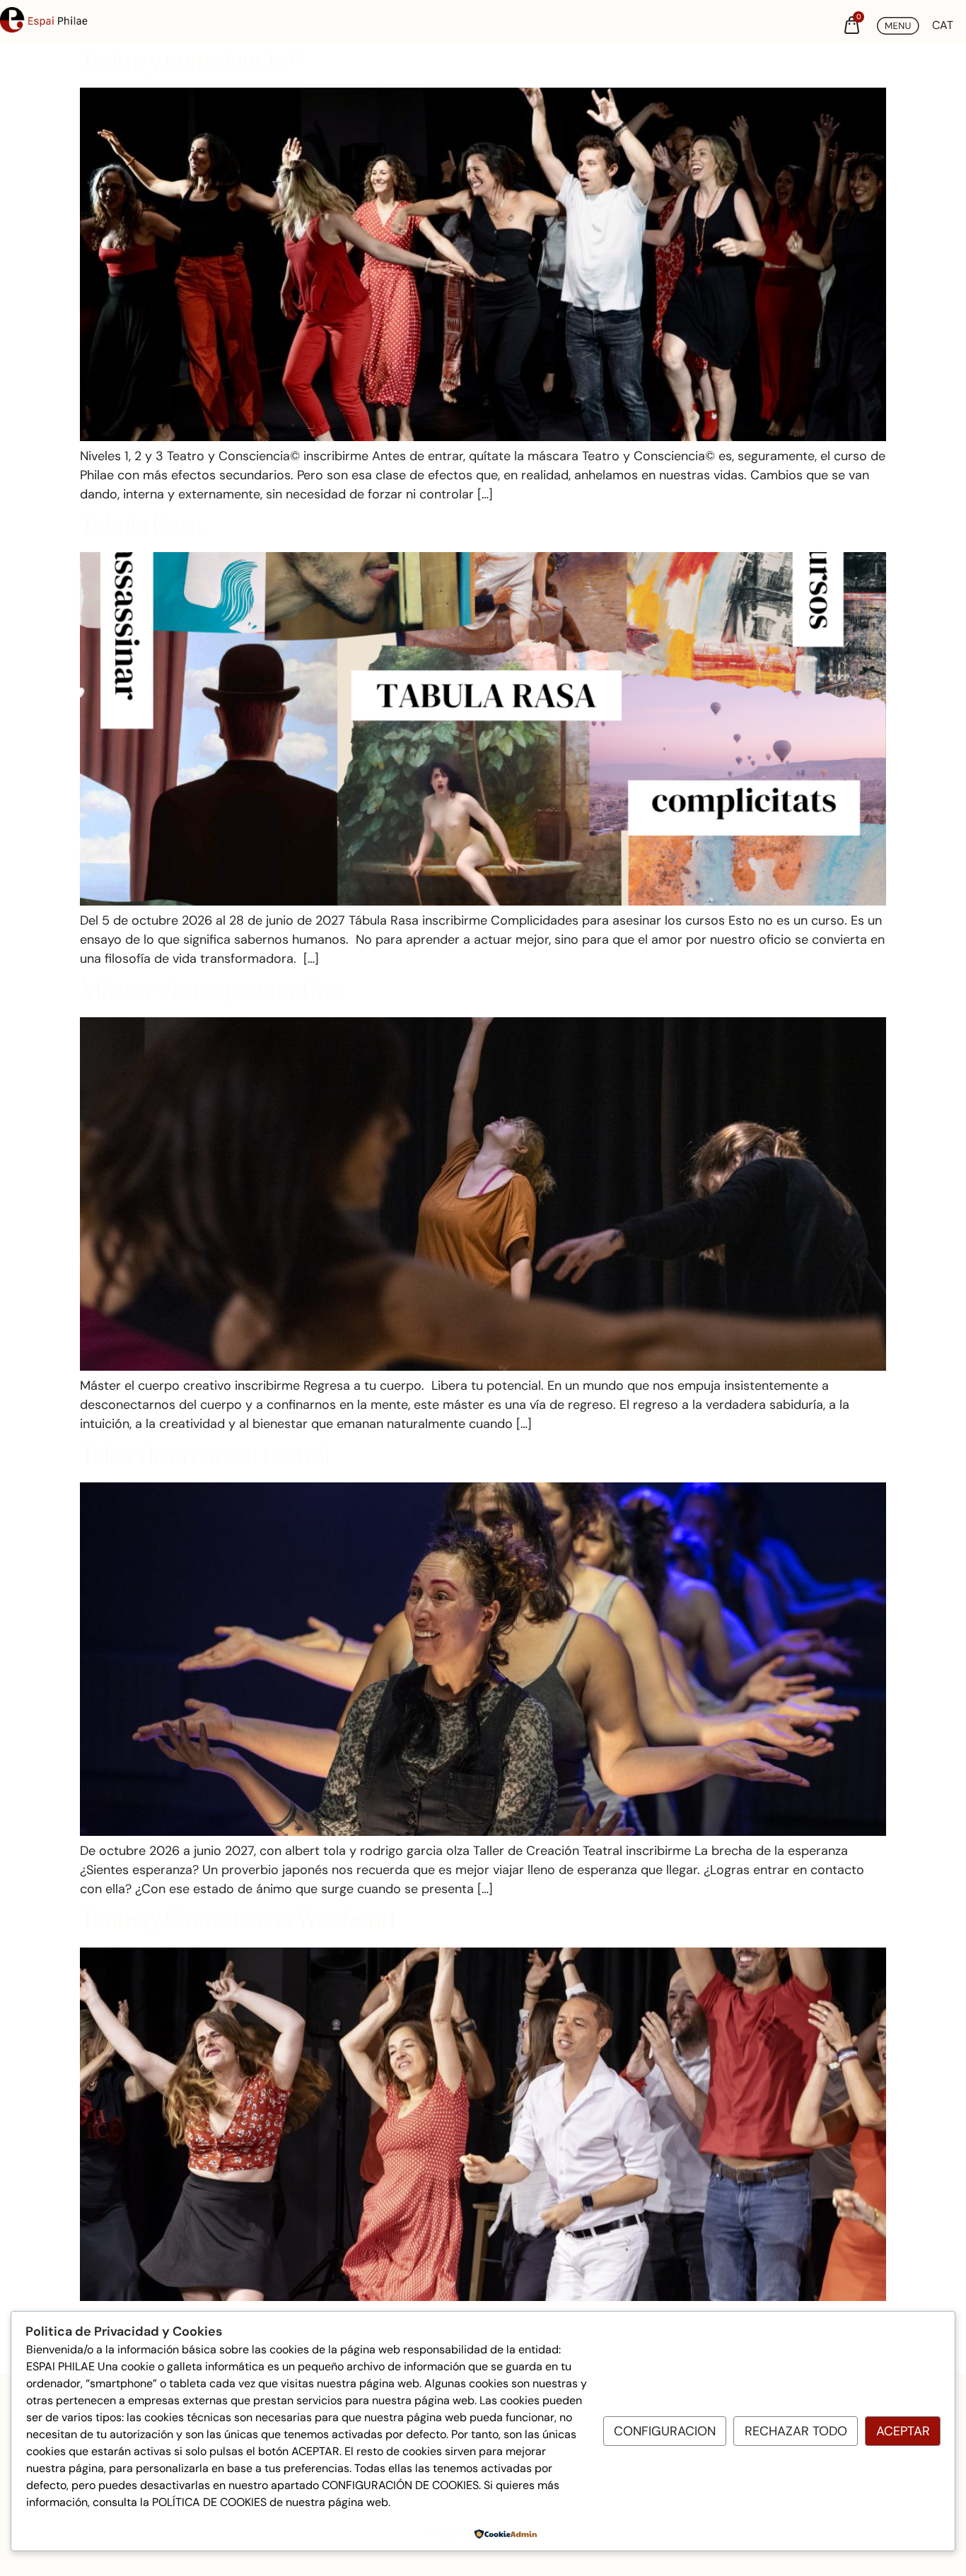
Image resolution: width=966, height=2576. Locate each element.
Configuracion (665, 2431)
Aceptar (903, 2431)
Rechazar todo (796, 2431)
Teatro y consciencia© (192, 62)
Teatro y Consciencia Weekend (237, 1922)
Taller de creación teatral (205, 1457)
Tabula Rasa (141, 527)
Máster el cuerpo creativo (209, 992)
